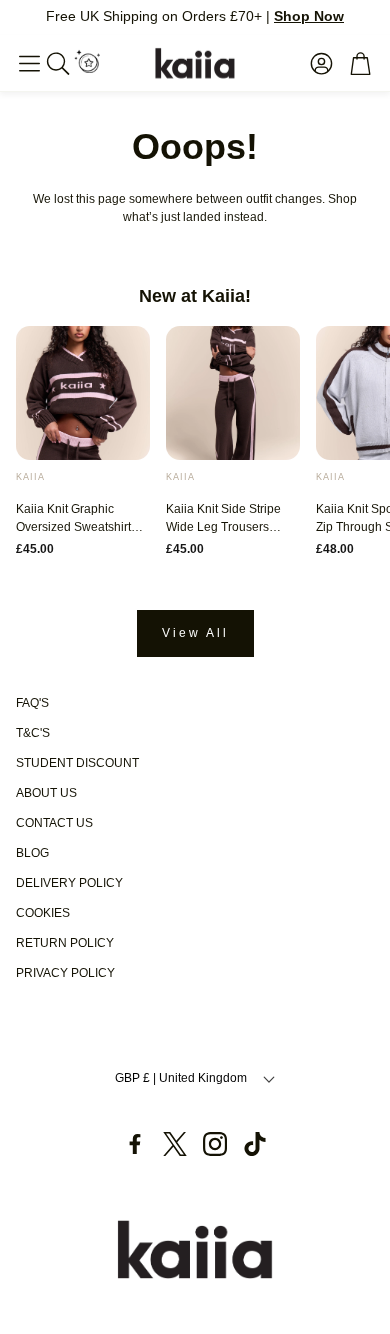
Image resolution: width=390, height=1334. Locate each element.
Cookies (43, 913)
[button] (29, 63)
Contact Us (54, 823)
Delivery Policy (69, 883)
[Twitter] (175, 1144)
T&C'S (33, 733)
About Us (46, 793)
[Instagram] (215, 1144)
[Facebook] (135, 1144)
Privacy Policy (65, 973)
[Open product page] (83, 393)
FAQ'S (32, 703)
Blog (32, 853)
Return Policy (65, 943)
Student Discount (77, 763)
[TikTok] (255, 1144)
